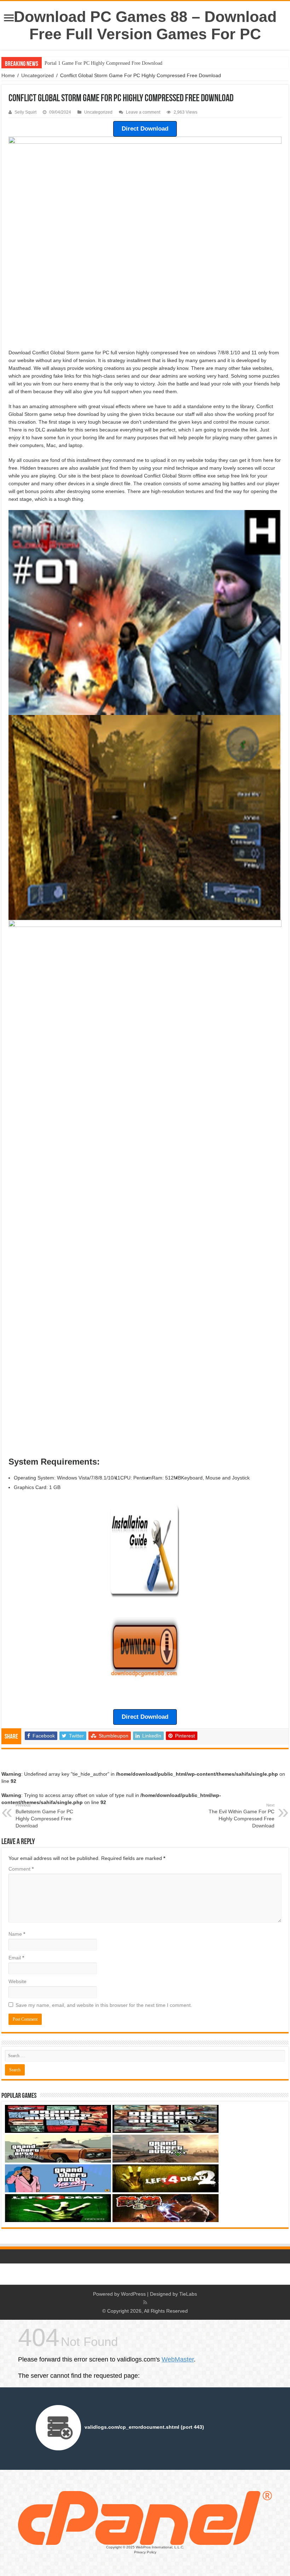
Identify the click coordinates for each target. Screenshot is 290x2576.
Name (17, 1934)
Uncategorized (37, 75)
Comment (21, 1869)
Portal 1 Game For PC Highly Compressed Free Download (103, 63)
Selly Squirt (25, 112)
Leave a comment (143, 112)
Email (16, 1958)
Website (18, 1981)
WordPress (133, 2294)
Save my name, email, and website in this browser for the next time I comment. (104, 2005)
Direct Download (145, 129)
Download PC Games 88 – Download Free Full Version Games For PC (145, 25)
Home (8, 75)
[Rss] (145, 2302)
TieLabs (188, 2294)
